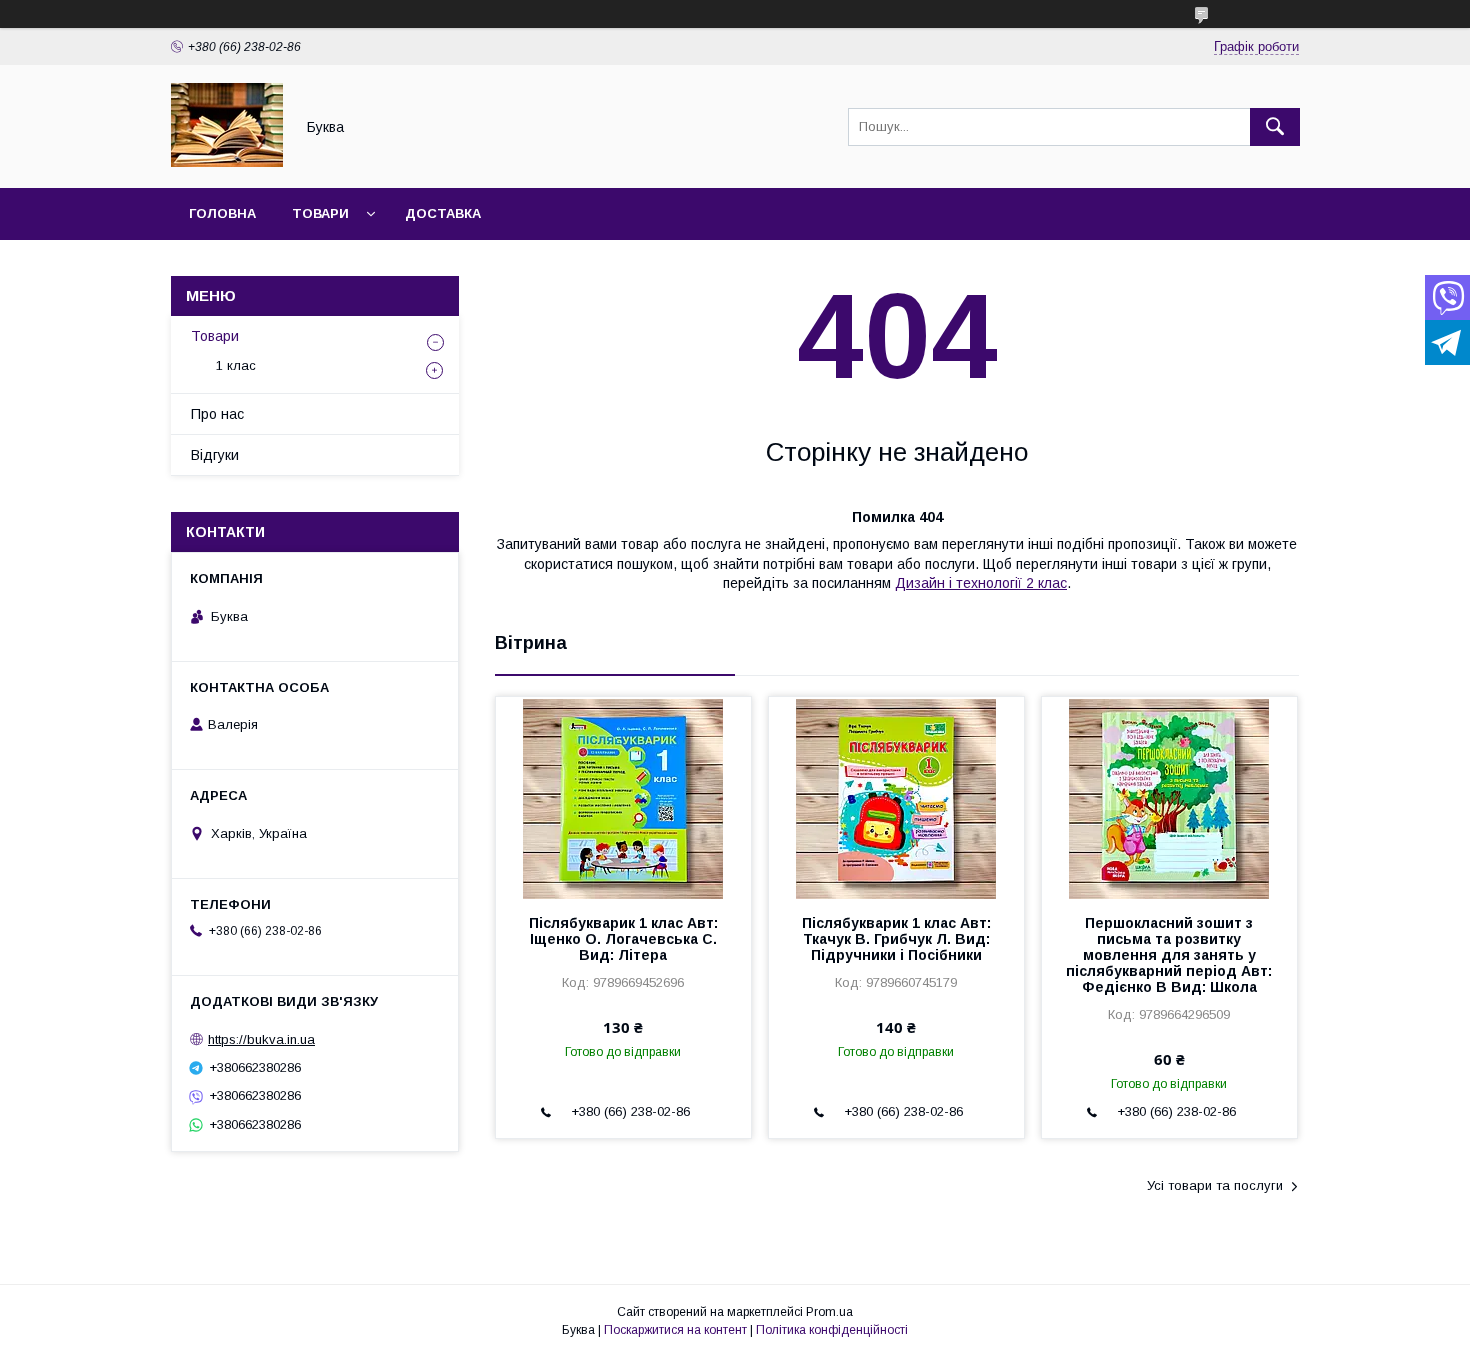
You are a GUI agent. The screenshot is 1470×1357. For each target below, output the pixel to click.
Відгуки (215, 455)
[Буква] (227, 162)
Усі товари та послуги (1215, 1185)
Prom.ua (829, 1312)
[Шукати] (1275, 127)
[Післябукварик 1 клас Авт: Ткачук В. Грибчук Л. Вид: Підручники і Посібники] (896, 797)
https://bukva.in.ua (261, 1039)
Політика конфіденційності (832, 1330)
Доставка (443, 213)
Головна (222, 213)
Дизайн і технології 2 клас (981, 583)
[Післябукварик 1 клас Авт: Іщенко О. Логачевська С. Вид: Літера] (623, 797)
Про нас (217, 414)
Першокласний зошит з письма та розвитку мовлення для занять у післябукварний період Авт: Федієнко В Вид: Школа (1169, 955)
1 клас (236, 365)
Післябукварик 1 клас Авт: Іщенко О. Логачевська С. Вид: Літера (623, 939)
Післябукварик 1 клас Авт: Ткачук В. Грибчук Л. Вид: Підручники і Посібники (896, 939)
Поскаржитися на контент (675, 1330)
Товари (320, 213)
